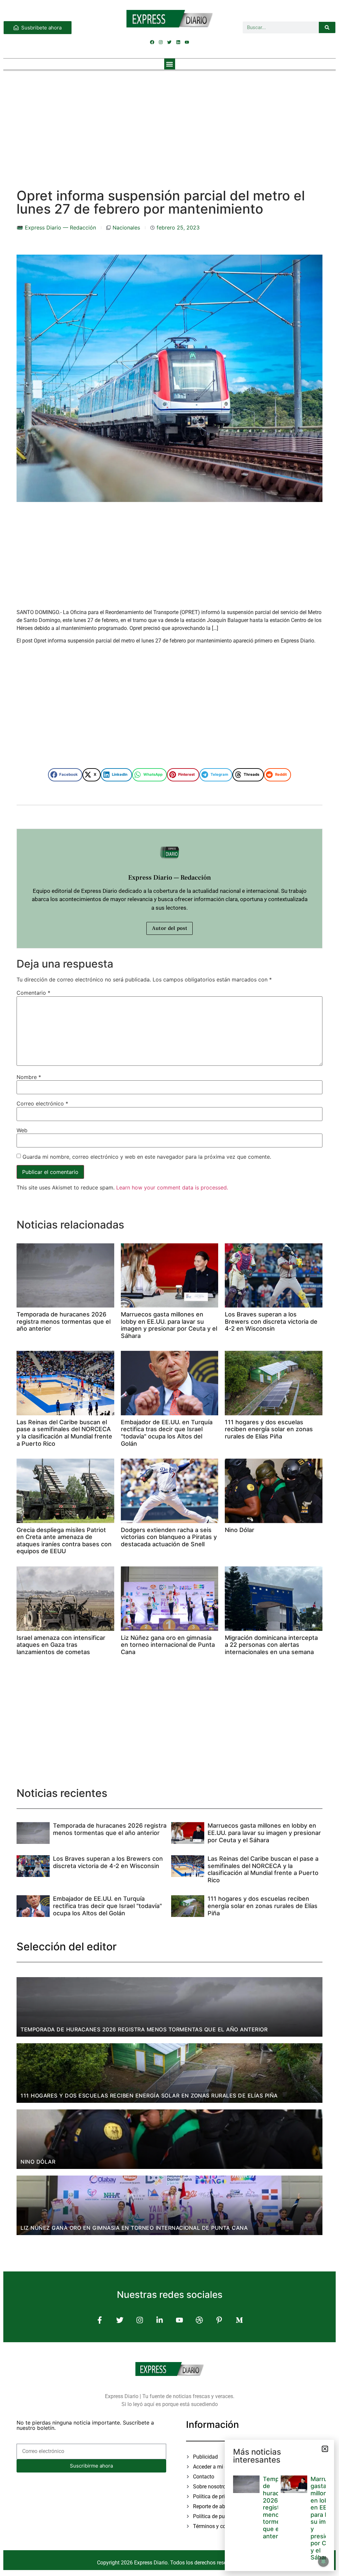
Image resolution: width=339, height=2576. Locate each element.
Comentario (33, 993)
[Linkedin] (178, 42)
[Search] (327, 27)
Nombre (29, 1077)
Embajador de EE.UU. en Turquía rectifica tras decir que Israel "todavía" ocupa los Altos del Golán (167, 1433)
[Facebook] (152, 42)
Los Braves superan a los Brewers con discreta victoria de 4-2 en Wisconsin (271, 1321)
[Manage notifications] (323, 2561)
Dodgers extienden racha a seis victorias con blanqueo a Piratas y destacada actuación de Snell (169, 1537)
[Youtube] (187, 42)
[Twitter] (169, 42)
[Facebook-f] (100, 2320)
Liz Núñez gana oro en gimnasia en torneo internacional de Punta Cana (168, 1645)
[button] (170, 64)
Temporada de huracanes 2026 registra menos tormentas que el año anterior (64, 1321)
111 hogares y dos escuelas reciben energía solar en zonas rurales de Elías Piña (269, 1429)
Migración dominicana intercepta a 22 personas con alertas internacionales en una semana (271, 1645)
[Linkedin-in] (159, 2320)
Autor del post (169, 928)
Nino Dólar (240, 1530)
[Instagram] (161, 42)
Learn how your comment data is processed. (172, 1187)
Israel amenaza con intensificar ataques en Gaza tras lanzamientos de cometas (61, 1645)
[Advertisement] (169, 123)
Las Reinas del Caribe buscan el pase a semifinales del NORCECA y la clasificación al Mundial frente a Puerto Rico (64, 1433)
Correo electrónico (42, 1103)
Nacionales (126, 228)
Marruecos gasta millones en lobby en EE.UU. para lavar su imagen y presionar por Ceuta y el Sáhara (169, 1325)
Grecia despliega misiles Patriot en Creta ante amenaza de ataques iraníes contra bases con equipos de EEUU (64, 1541)
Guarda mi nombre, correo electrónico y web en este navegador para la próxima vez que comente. (147, 1157)
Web (22, 1130)
